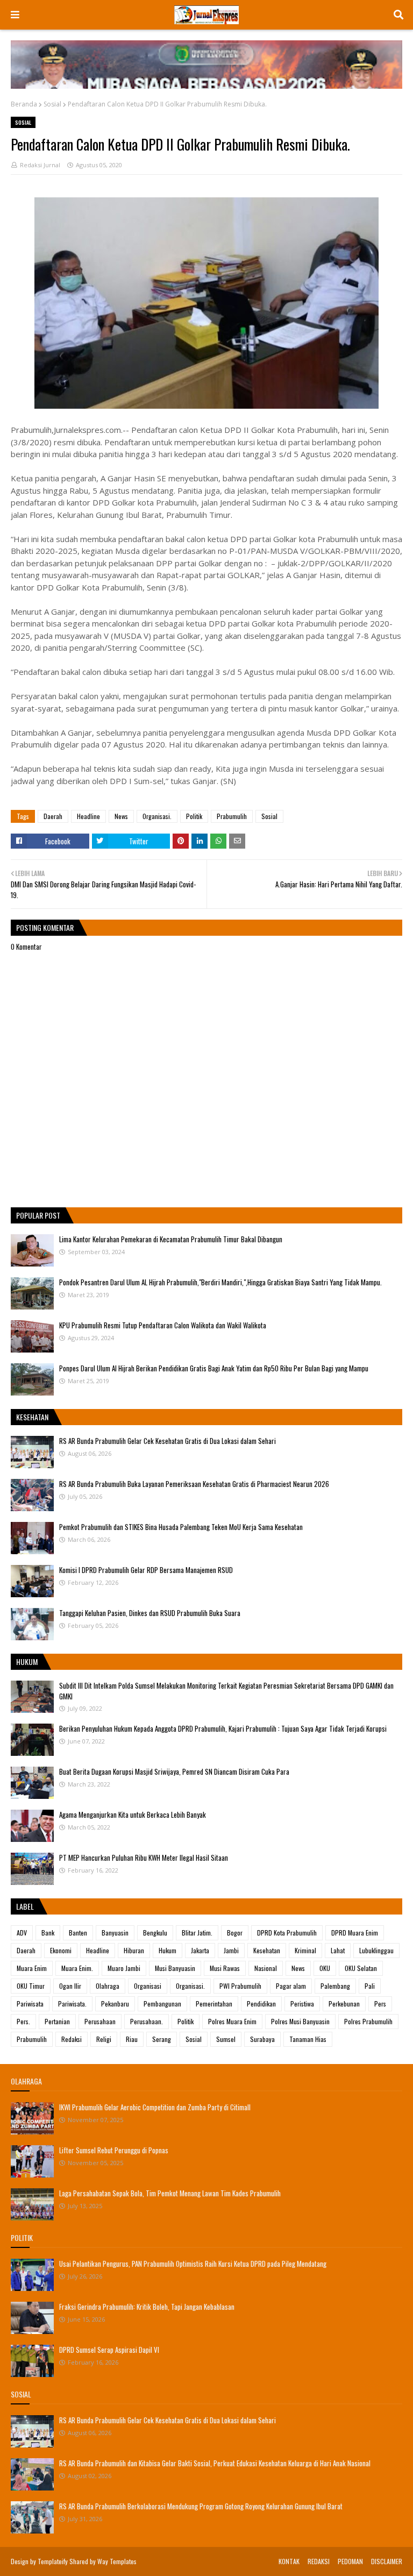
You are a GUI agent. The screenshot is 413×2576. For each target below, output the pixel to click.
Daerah (53, 816)
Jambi (231, 1950)
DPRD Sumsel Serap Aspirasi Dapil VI (109, 2350)
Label (25, 1906)
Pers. (23, 2021)
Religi (104, 2039)
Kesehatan (267, 1950)
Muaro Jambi (124, 1968)
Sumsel (226, 2039)
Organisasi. (157, 816)
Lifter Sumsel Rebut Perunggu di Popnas (114, 2150)
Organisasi (148, 1986)
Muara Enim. (77, 1968)
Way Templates (117, 2561)
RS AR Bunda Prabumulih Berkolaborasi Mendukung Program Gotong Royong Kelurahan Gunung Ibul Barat (201, 2506)
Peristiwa (302, 2004)
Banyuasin (115, 1933)
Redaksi (72, 2039)
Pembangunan (162, 2004)
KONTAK (289, 2561)
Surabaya (262, 2039)
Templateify (53, 2561)
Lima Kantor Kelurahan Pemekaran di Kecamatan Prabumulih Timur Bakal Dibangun (171, 1239)
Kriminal (305, 1950)
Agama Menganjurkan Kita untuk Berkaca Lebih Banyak (133, 1814)
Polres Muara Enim (232, 2021)
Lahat (338, 1950)
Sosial (52, 104)
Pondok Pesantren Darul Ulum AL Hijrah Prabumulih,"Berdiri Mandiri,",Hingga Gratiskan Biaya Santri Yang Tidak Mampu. (220, 1282)
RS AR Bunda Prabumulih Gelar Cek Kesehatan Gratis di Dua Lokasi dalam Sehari (168, 1441)
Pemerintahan (214, 2004)
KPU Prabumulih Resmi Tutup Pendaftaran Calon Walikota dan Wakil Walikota (163, 1325)
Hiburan (134, 1950)
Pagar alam (291, 1986)
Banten (78, 1933)
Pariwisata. (72, 2004)
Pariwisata (30, 2004)
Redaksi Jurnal (40, 165)
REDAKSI (319, 2561)
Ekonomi (61, 1950)
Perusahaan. (147, 2021)
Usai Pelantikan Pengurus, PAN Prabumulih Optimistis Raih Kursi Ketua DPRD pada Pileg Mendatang (193, 2264)
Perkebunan (344, 2004)
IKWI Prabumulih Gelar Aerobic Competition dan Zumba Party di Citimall (155, 2107)
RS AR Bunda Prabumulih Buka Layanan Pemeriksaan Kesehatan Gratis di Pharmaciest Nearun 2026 (194, 1484)
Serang (162, 2039)
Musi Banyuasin (175, 1968)
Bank (48, 1933)
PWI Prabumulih (240, 1986)
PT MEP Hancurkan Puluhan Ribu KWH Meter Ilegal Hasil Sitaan (144, 1858)
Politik (194, 816)
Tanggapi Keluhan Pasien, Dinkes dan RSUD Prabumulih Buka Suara (150, 1613)
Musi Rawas (225, 1968)
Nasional (266, 1968)
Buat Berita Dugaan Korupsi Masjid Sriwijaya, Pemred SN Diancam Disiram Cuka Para (174, 1771)
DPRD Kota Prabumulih (287, 1933)
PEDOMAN (350, 2561)
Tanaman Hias (308, 2039)
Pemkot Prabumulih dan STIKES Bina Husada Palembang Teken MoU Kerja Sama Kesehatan (181, 1527)
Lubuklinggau (376, 1950)
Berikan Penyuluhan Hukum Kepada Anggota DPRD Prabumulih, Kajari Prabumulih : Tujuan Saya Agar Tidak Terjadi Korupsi (223, 1728)
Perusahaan (100, 2021)
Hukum (168, 1950)
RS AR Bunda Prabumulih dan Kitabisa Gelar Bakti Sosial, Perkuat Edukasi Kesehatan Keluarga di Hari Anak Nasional (215, 2463)
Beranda (24, 104)
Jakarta (200, 1950)
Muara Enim (32, 1968)
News (121, 816)
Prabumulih (232, 816)
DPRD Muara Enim (355, 1933)
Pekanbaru (115, 2004)
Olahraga (108, 1986)
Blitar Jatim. (197, 1933)
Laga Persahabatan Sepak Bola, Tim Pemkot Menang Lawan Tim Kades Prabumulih (170, 2193)
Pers (380, 2004)
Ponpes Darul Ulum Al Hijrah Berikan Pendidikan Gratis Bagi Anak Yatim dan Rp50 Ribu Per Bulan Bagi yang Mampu (214, 1368)
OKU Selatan (361, 1968)
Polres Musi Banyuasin (300, 2021)
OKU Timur (31, 1986)
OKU (325, 1968)
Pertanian (57, 2021)
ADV (22, 1933)
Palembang (335, 1986)
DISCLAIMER (387, 2561)
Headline (88, 816)
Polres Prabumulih (368, 2021)
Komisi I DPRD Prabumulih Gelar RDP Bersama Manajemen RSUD (146, 1570)
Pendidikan (261, 2004)
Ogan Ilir (70, 1986)
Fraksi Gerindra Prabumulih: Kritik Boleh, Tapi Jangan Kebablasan (147, 2307)
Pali (370, 1986)
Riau (132, 2039)
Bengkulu (155, 1933)
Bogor (235, 1933)
